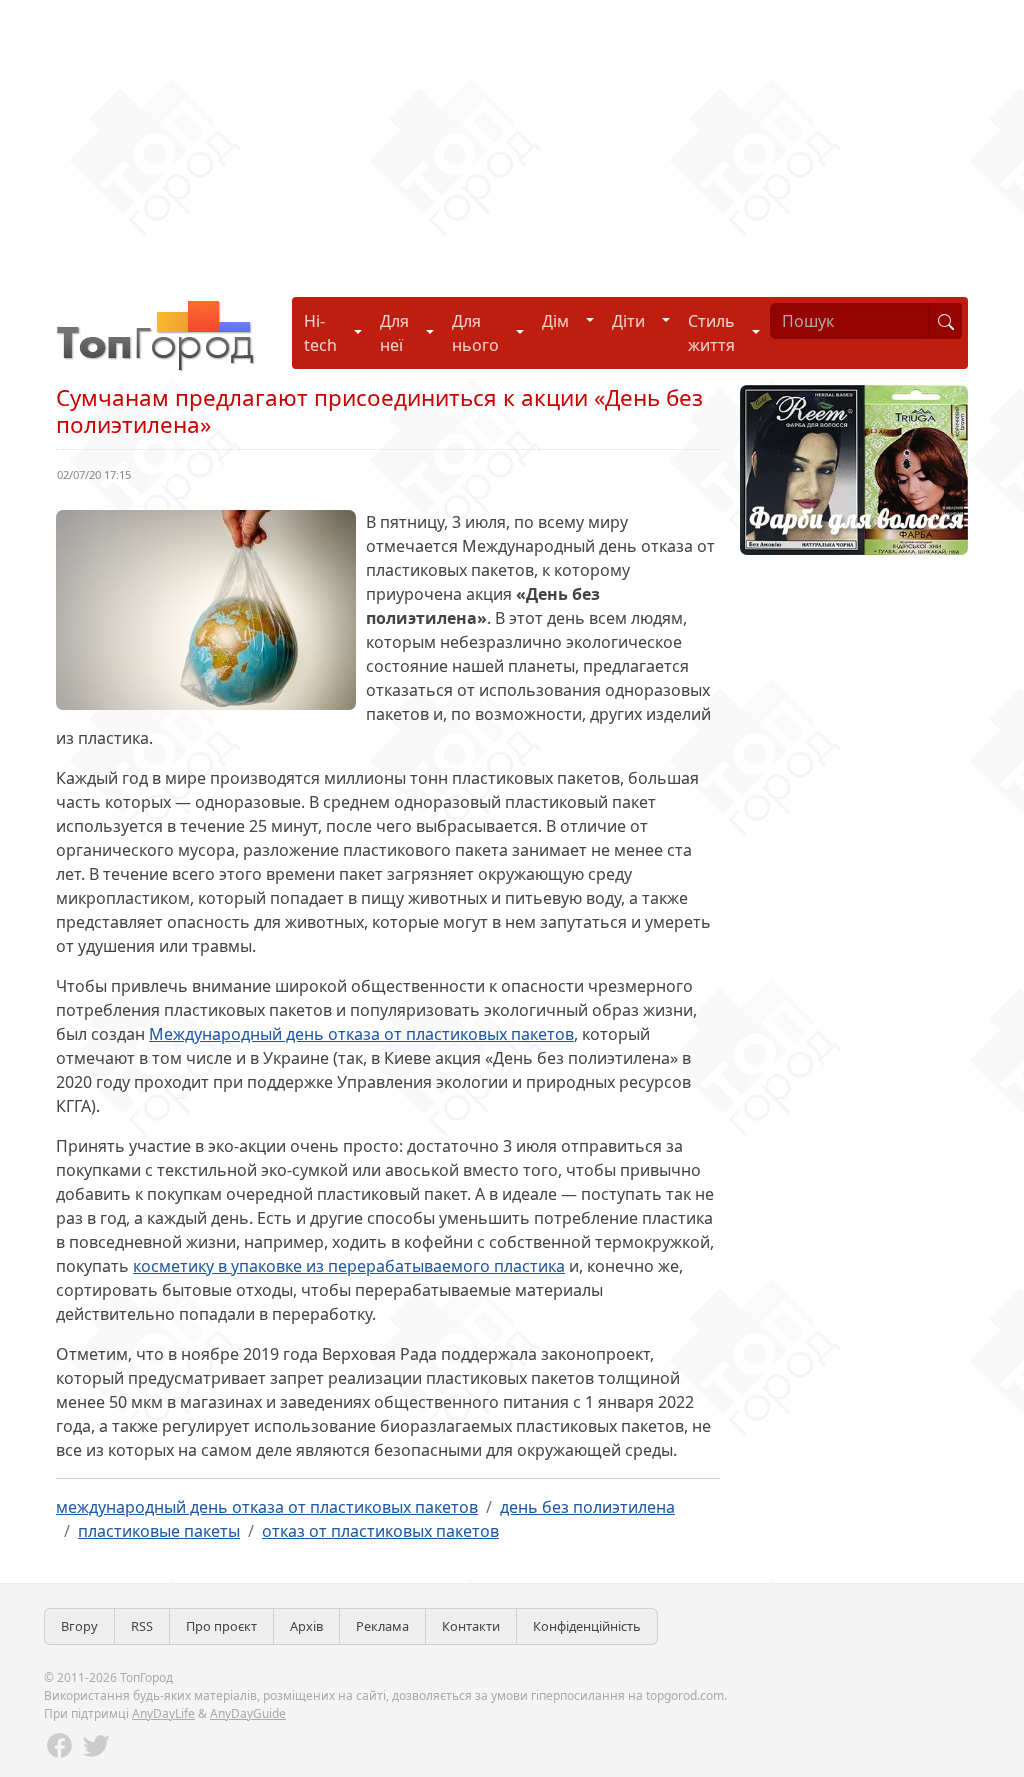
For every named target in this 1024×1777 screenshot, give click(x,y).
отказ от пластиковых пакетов (380, 1531)
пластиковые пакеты (159, 1531)
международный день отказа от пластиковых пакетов (267, 1507)
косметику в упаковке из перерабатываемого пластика (349, 1266)
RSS (142, 1626)
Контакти (471, 1626)
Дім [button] (555, 321)
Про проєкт (221, 1626)
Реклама (382, 1626)
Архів (306, 1626)
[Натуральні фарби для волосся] (854, 468)
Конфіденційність (587, 1626)
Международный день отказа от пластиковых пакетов (361, 1034)
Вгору (79, 1626)
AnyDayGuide (248, 1713)
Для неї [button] (394, 333)
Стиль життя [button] (711, 333)
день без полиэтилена (587, 1507)
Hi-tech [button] (320, 333)
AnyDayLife (163, 1713)
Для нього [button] (475, 333)
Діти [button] (628, 321)
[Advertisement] (512, 140)
